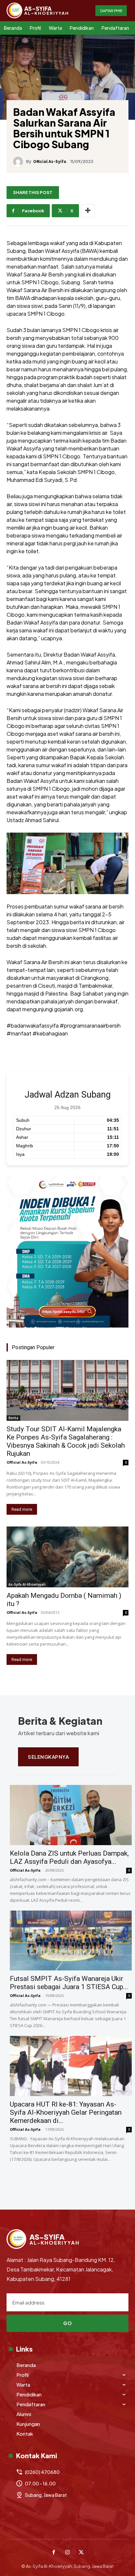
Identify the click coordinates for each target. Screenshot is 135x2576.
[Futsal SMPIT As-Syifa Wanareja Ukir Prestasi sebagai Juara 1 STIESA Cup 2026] (71, 1941)
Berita (13, 1418)
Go (67, 2323)
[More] (88, 211)
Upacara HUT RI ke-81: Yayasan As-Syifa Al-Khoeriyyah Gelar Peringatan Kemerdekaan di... (66, 2112)
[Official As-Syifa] (20, 162)
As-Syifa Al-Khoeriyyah (27, 1584)
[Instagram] (67, 2553)
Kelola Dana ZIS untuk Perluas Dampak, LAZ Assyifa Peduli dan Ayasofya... (69, 1857)
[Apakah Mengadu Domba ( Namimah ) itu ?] (67, 1557)
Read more (22, 1509)
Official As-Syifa (50, 162)
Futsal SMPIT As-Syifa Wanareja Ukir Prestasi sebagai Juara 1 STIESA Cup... (69, 1983)
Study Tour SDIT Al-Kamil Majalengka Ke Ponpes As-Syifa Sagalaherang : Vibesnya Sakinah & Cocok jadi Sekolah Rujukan (66, 1441)
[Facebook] (54, 2553)
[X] (81, 2553)
